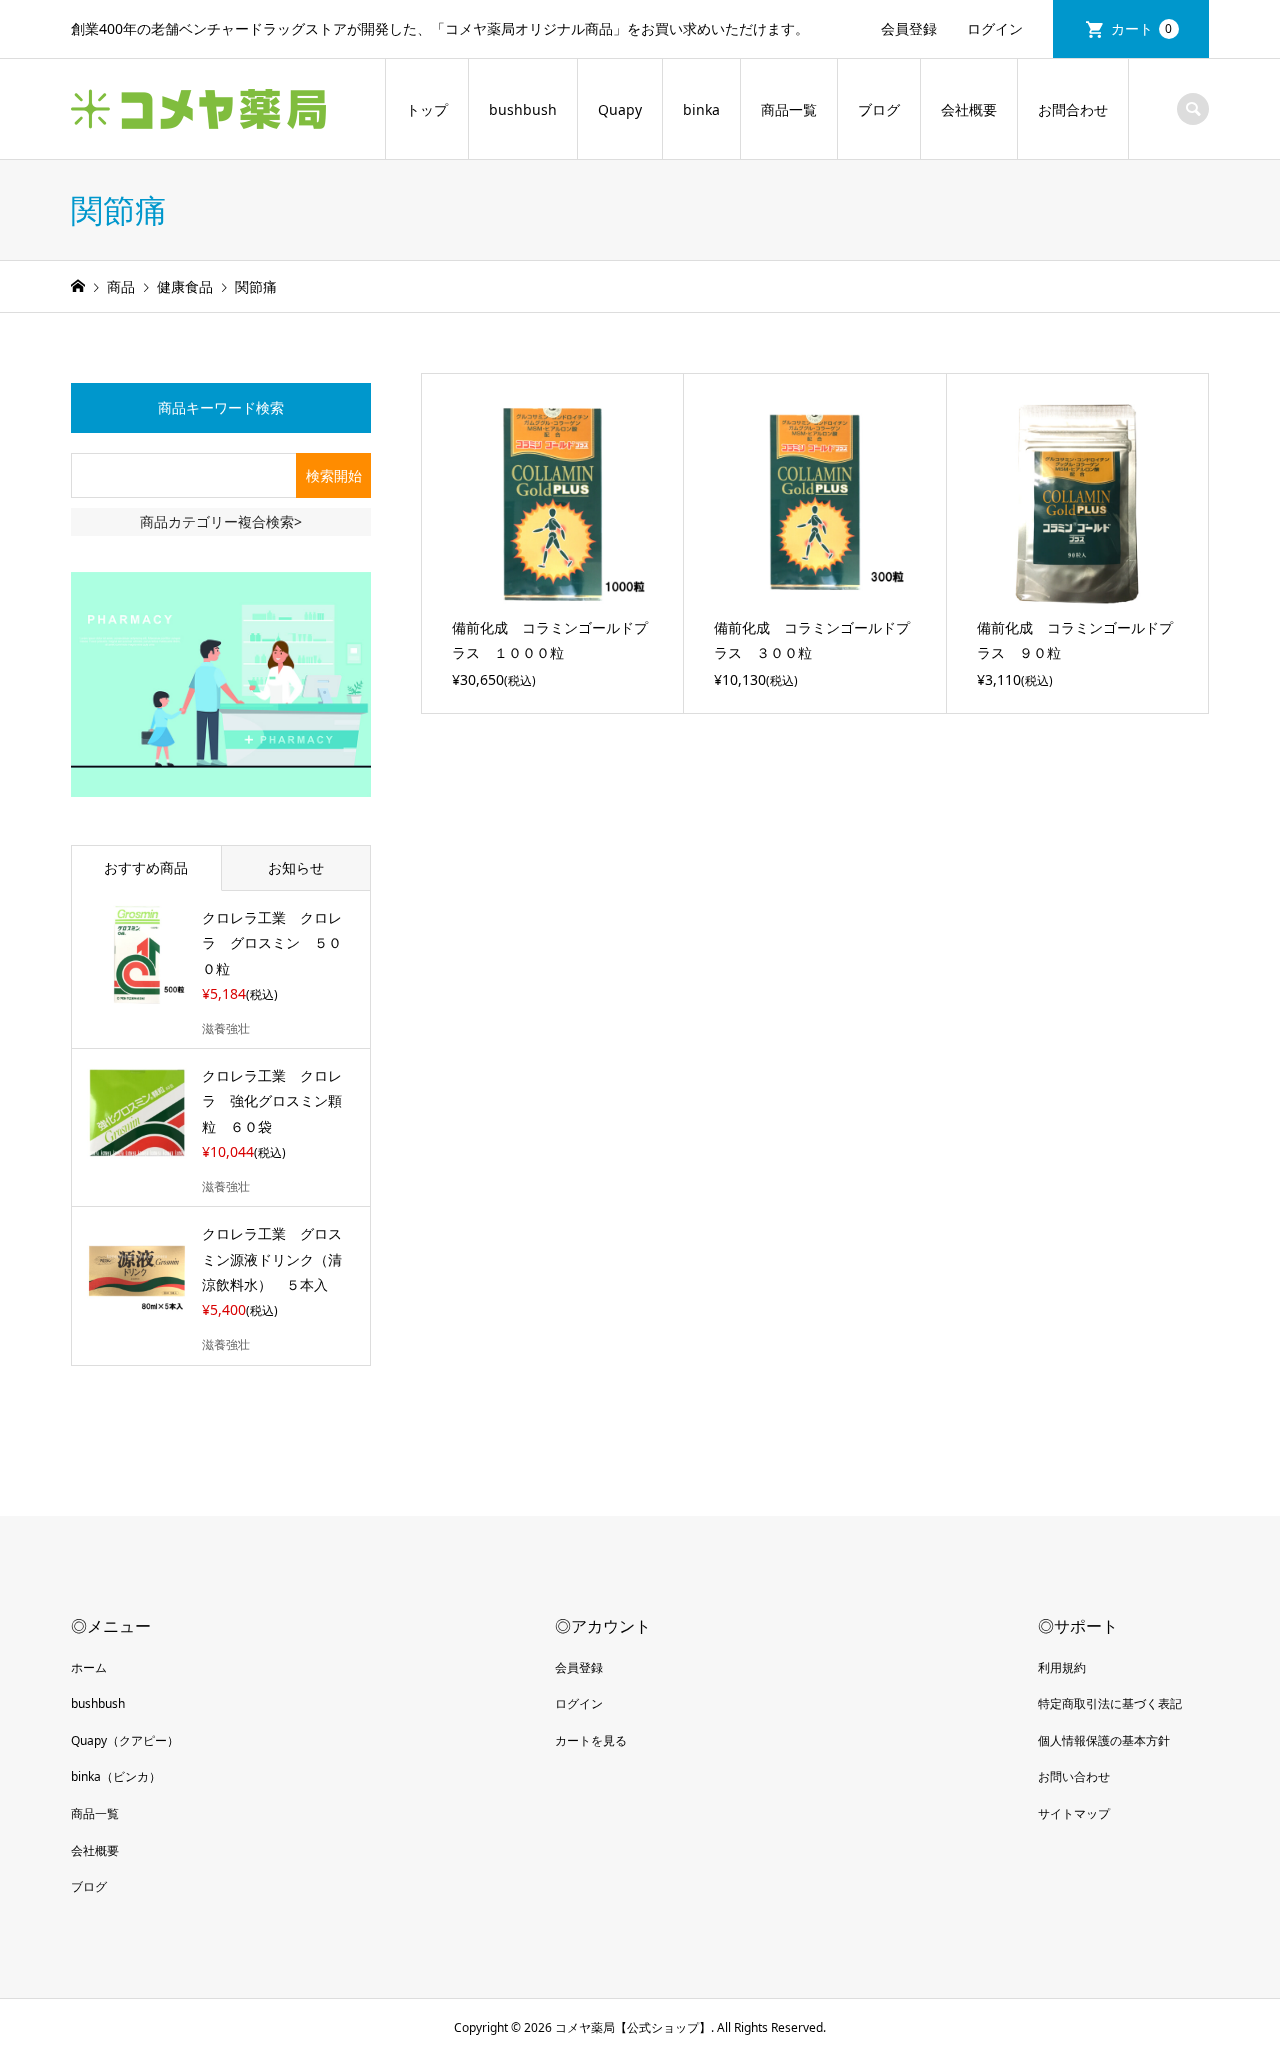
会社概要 (969, 109)
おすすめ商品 (146, 867)
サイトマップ (1074, 1813)
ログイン (995, 28)
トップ (427, 109)
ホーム (89, 1667)
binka (701, 109)
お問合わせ (1073, 109)
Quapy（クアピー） (125, 1740)
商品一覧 (789, 109)
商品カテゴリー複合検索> (221, 521)
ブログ (879, 109)
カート (1142, 28)
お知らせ (296, 867)
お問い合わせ (1074, 1776)
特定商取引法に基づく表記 (1110, 1703)
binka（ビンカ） (116, 1776)
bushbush (523, 109)
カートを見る (591, 1740)
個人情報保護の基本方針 (1104, 1740)
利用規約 (1062, 1667)
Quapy (620, 109)
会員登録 (909, 28)
